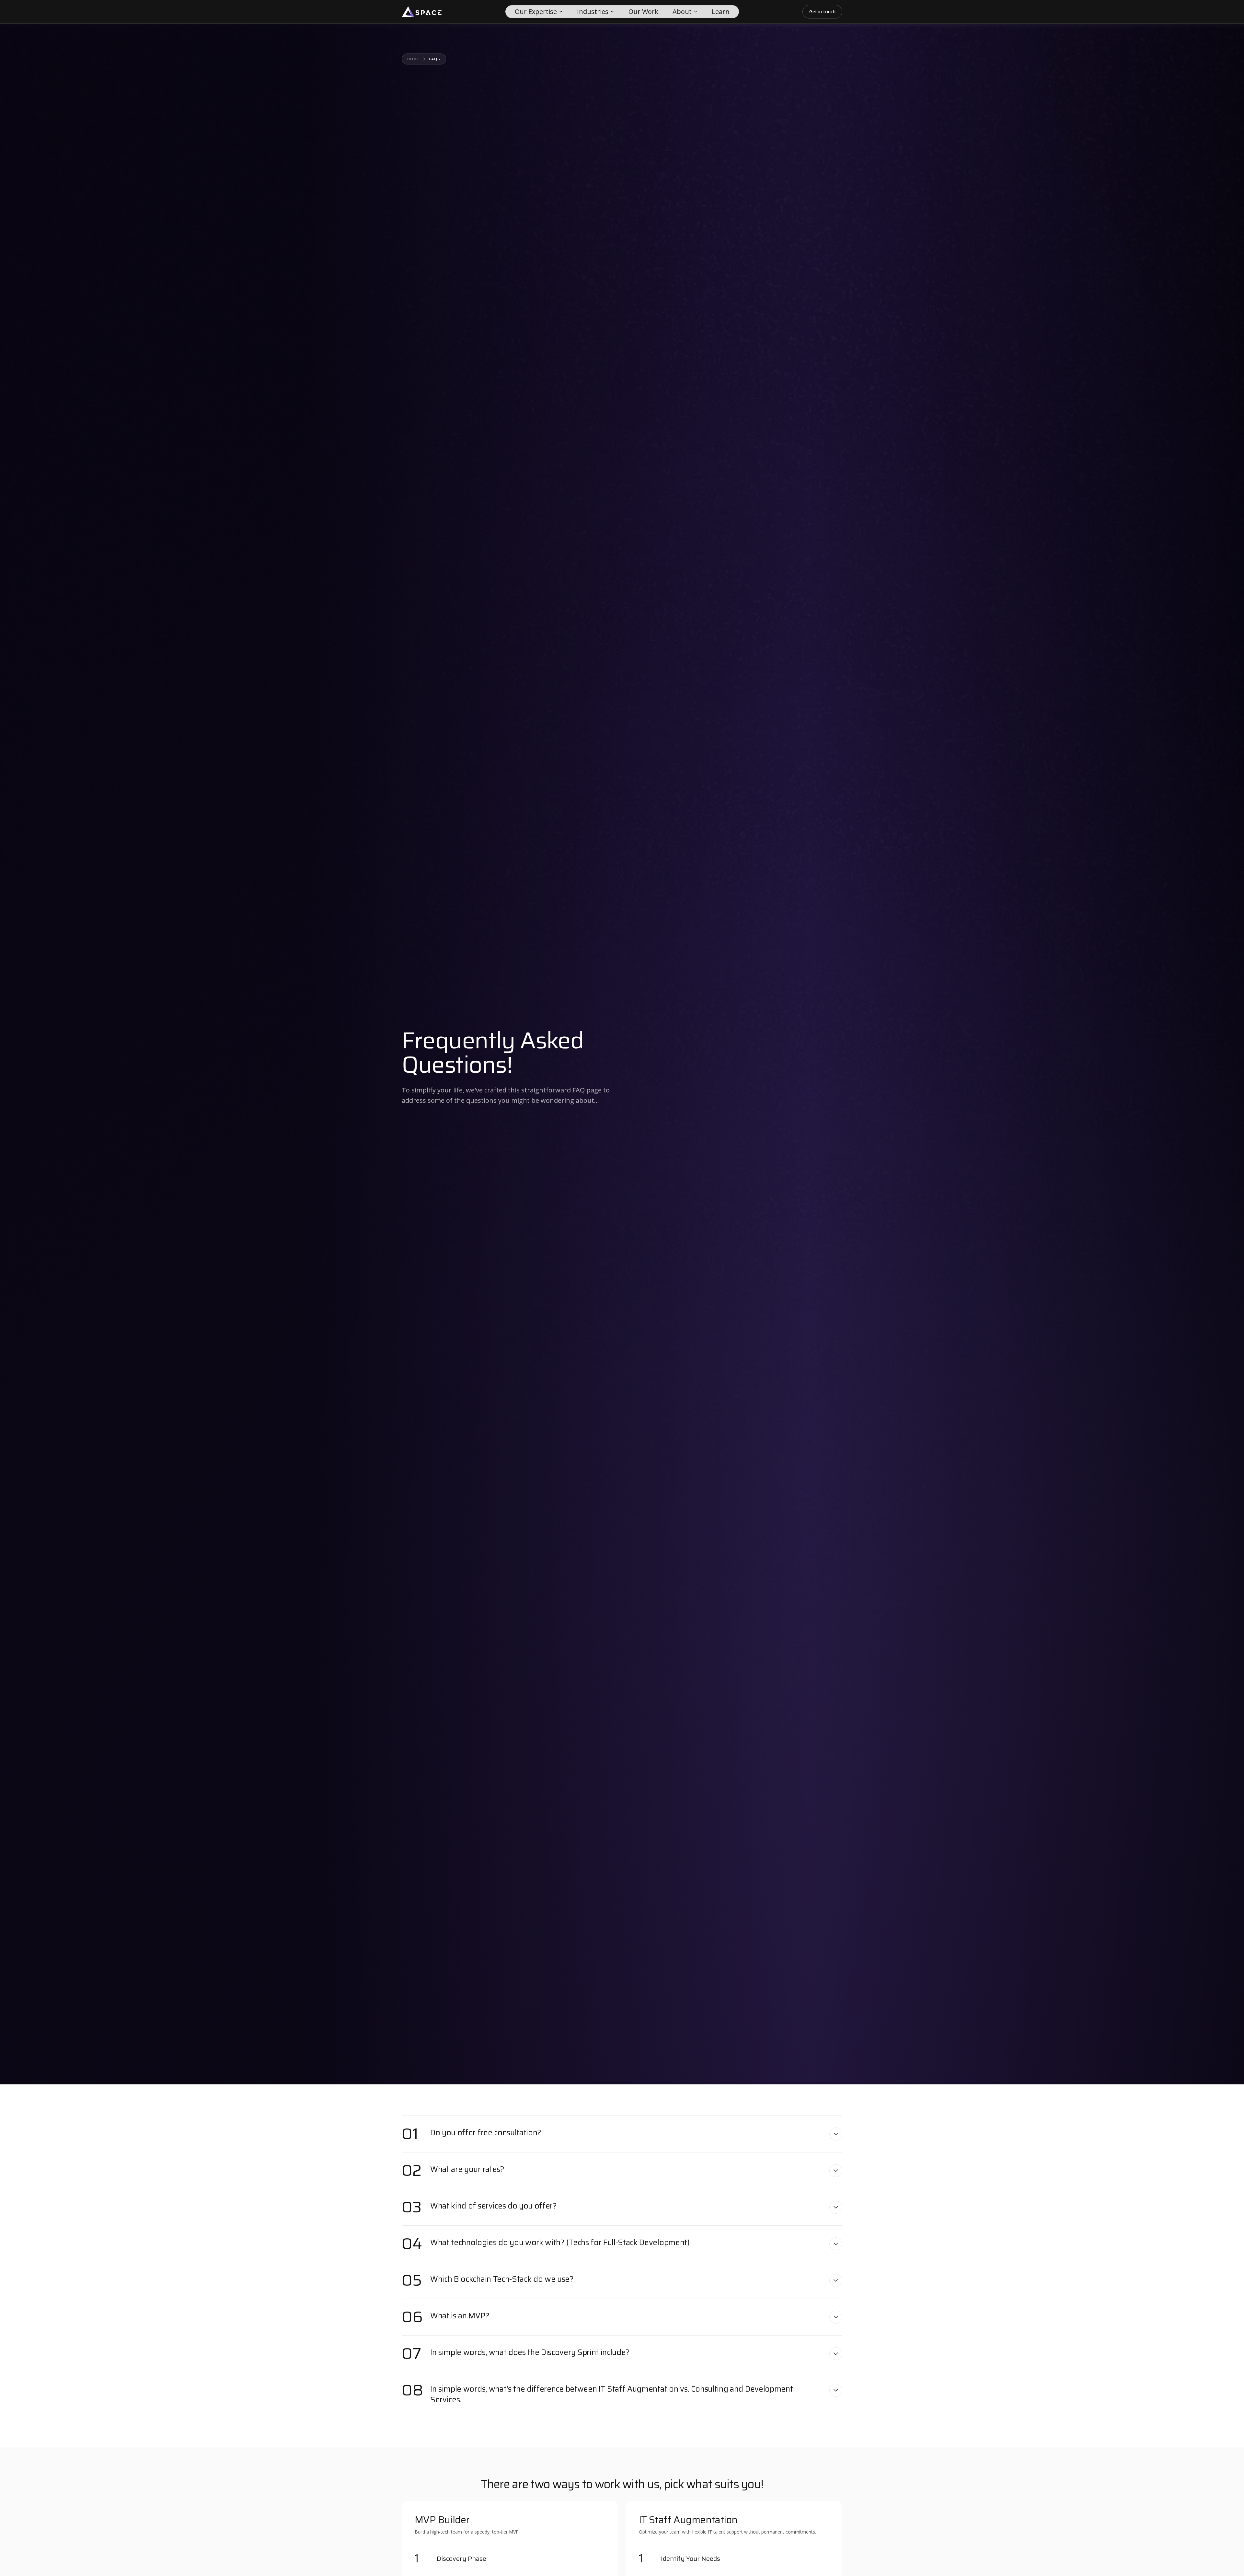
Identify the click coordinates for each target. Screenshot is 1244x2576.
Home (414, 59)
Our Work (643, 12)
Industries (593, 12)
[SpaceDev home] (422, 12)
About (682, 12)
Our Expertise (536, 12)
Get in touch (822, 12)
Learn (721, 12)
